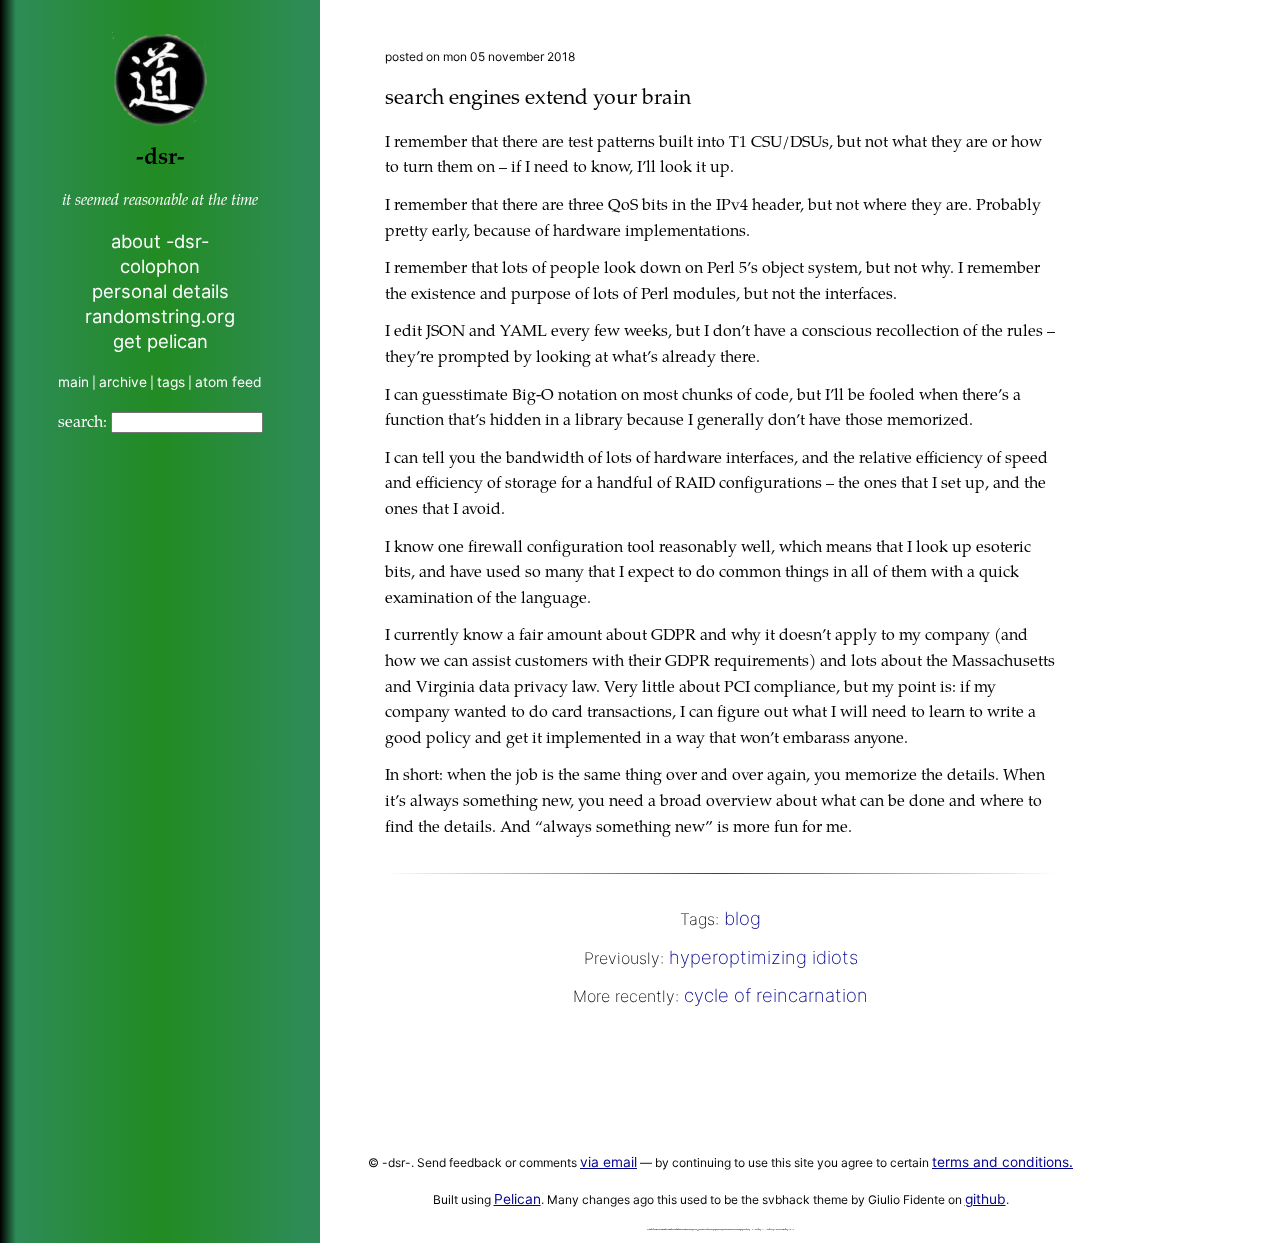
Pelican (517, 1199)
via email (608, 1162)
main (73, 382)
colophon (160, 266)
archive (123, 382)
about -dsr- (160, 241)
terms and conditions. (1002, 1162)
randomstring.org (160, 316)
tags (171, 382)
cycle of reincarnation (776, 995)
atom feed (228, 382)
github (985, 1199)
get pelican (160, 341)
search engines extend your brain (538, 99)
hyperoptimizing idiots (763, 957)
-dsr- (160, 158)
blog (742, 918)
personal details (160, 291)
